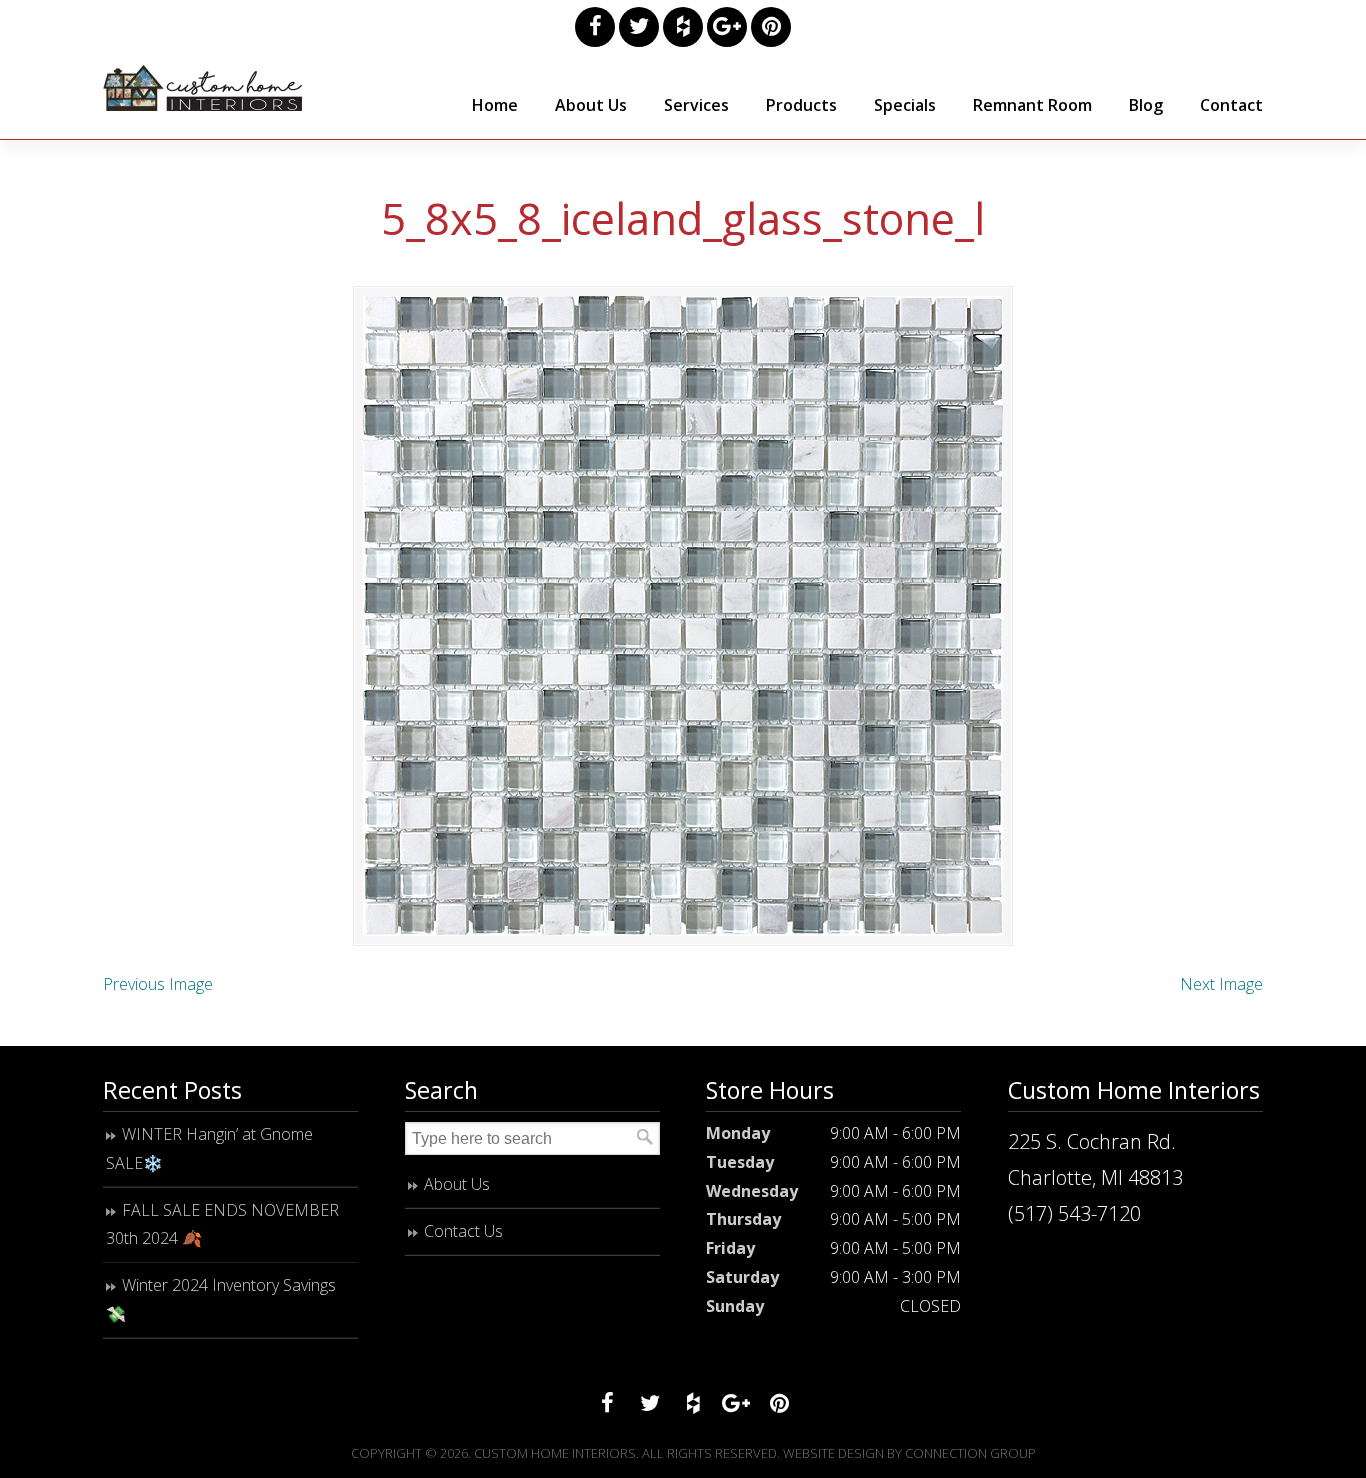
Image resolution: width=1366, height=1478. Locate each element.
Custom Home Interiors (203, 88)
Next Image (1221, 984)
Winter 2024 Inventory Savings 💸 (221, 1299)
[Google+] (727, 27)
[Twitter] (639, 27)
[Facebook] (595, 27)
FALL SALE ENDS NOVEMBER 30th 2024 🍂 (222, 1224)
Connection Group (970, 1453)
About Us (457, 1184)
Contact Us (463, 1231)
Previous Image (158, 984)
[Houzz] (683, 27)
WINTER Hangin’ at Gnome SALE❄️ (209, 1148)
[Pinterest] (771, 27)
